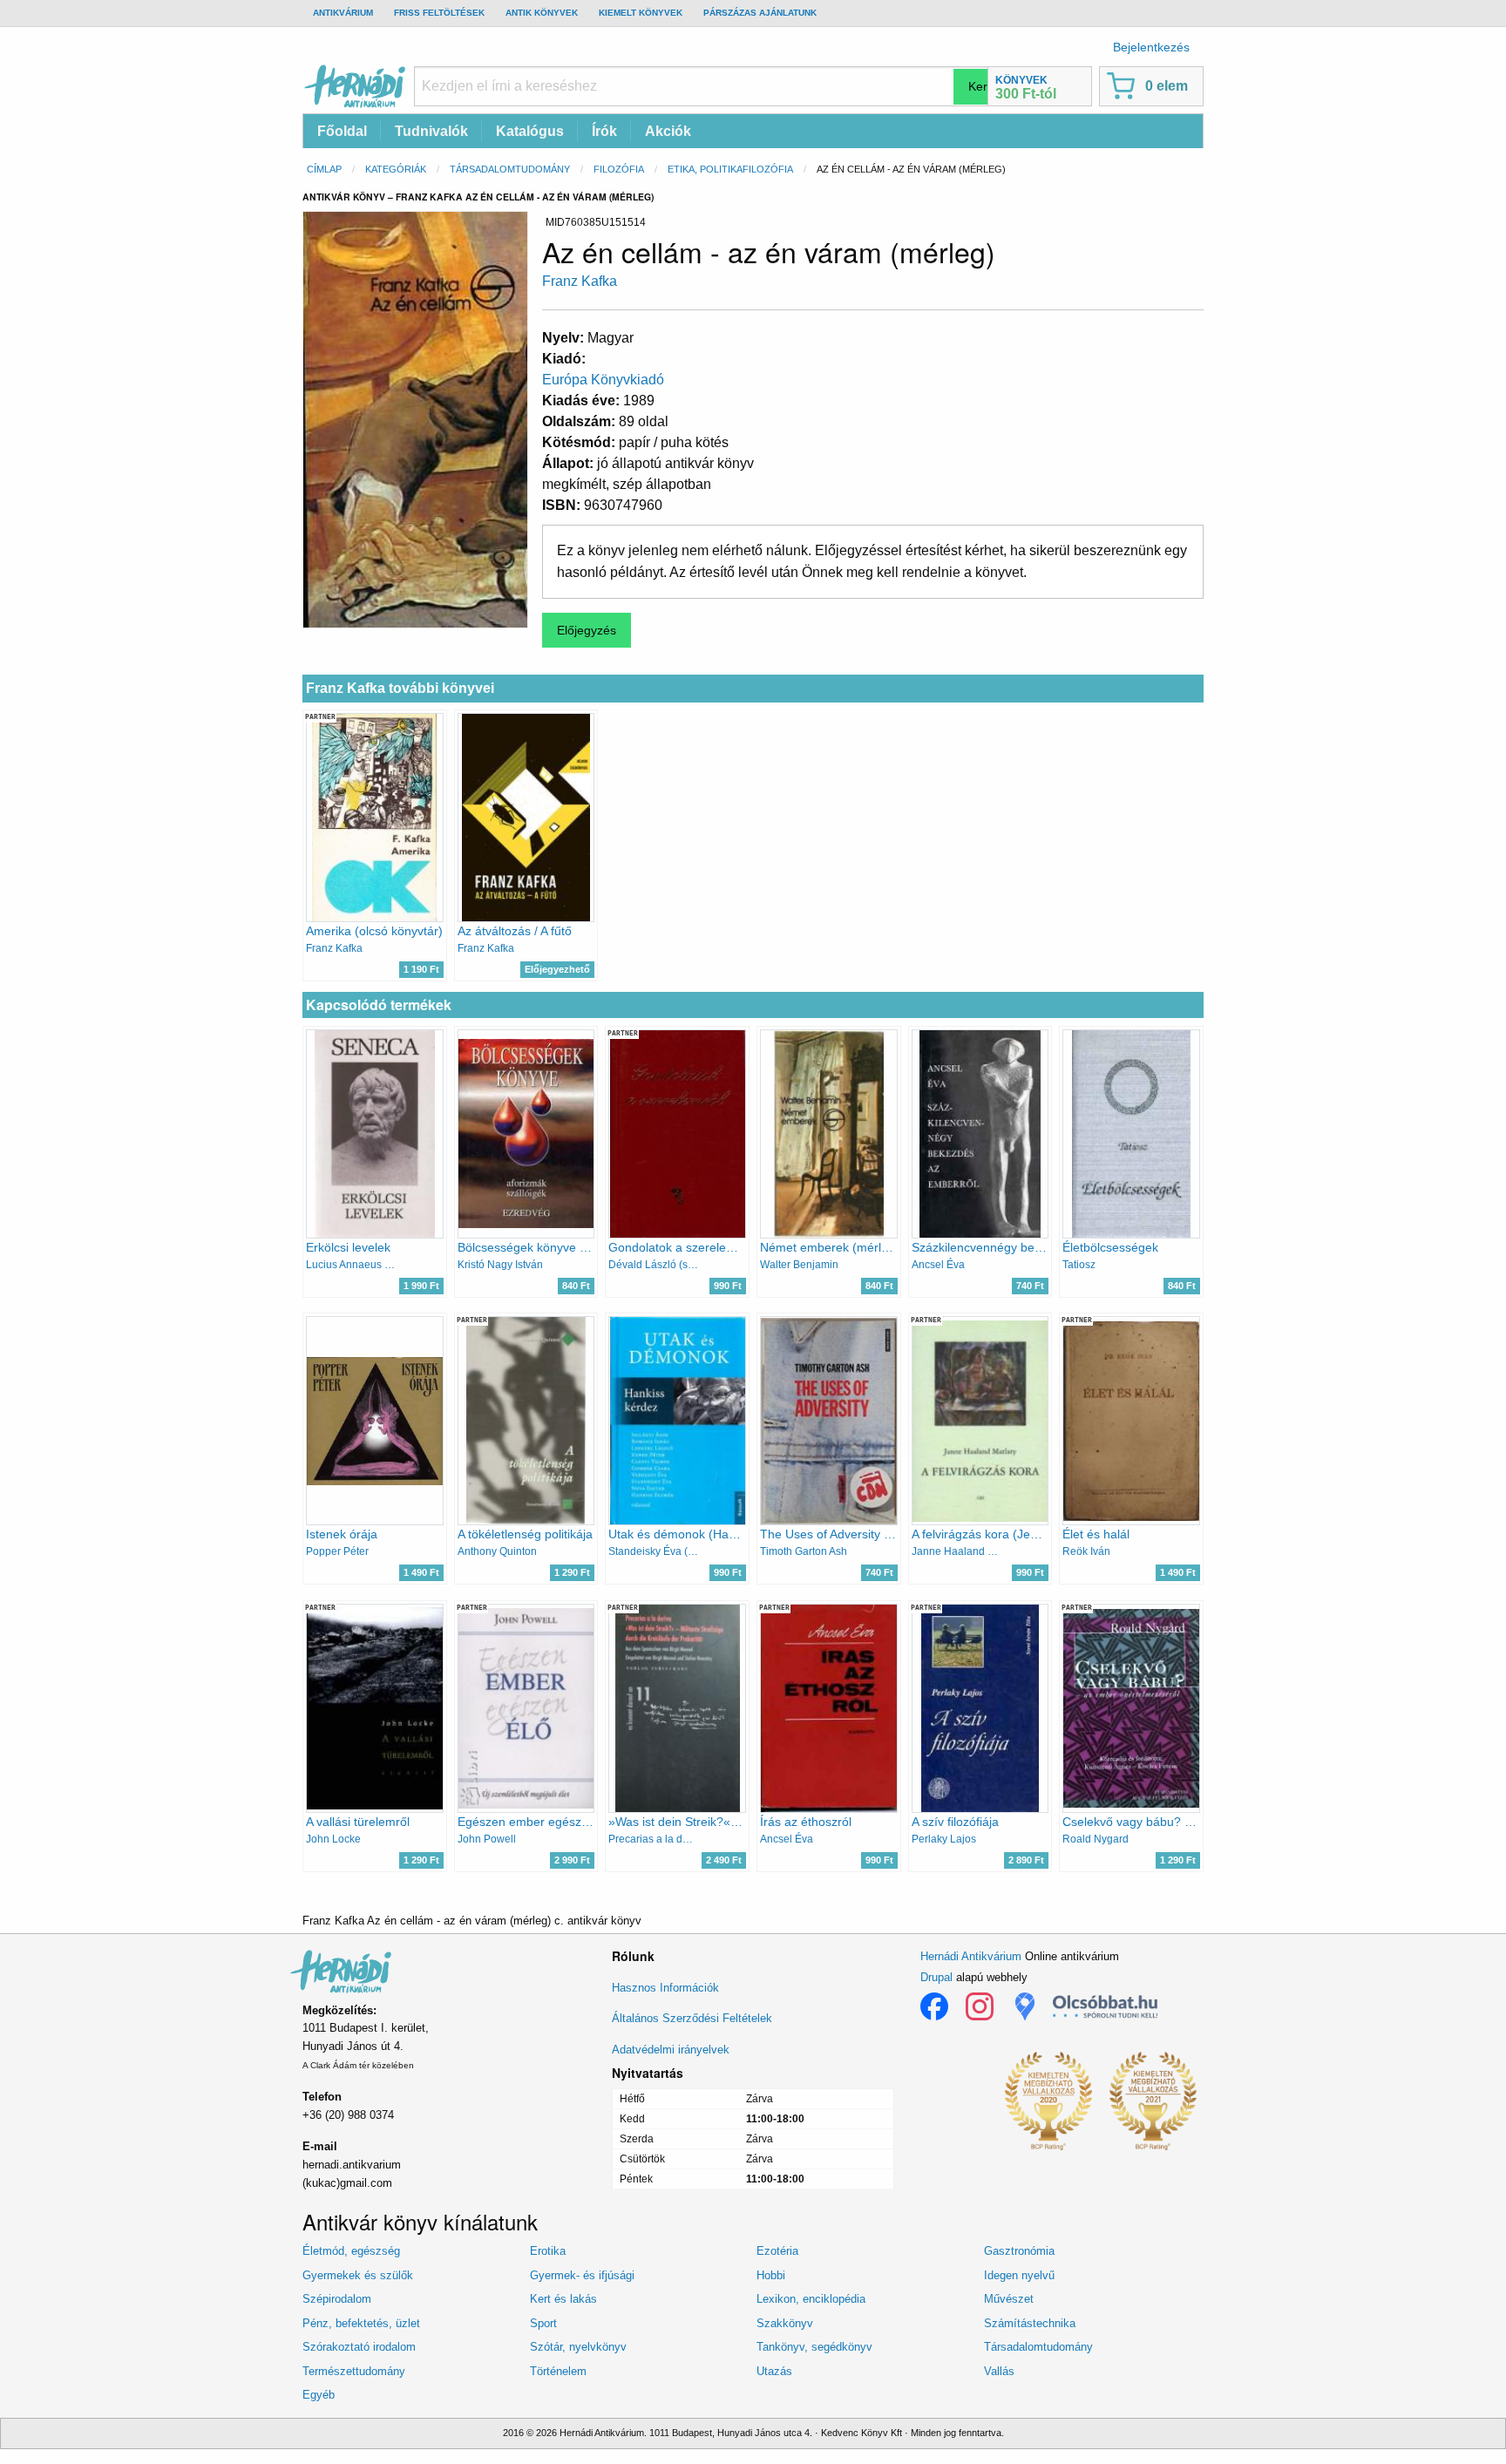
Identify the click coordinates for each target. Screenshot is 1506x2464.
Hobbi (771, 2275)
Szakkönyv (785, 2323)
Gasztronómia (1019, 2251)
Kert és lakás (563, 2299)
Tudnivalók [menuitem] (431, 131)
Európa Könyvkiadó (603, 380)
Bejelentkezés (1151, 47)
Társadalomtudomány (510, 169)
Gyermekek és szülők (358, 2275)
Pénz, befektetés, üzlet (361, 2323)
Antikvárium (343, 13)
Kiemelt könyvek (641, 13)
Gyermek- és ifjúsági (582, 2275)
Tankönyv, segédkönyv (814, 2347)
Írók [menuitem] (604, 131)
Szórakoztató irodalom (359, 2347)
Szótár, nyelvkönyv (578, 2347)
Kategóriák (396, 169)
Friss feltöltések (439, 13)
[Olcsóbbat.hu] (1105, 2006)
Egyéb (319, 2395)
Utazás (774, 2371)
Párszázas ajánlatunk (760, 13)
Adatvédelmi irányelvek (671, 2050)
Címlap (324, 169)
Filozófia (619, 169)
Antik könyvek (542, 13)
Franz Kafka (580, 281)
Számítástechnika (1030, 2323)
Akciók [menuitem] (668, 131)
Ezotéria (777, 2251)
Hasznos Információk (665, 1988)
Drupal (936, 1977)
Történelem (558, 2371)
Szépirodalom (337, 2299)
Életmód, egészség (351, 2251)
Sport (543, 2323)
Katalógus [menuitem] (530, 131)
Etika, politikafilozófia (730, 169)
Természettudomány (354, 2371)
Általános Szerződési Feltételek (692, 2018)
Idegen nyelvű (1019, 2275)
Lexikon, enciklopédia (811, 2299)
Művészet (1009, 2299)
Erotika (548, 2251)
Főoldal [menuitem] (342, 131)
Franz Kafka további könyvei (400, 688)
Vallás (999, 2371)
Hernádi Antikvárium (971, 1956)
